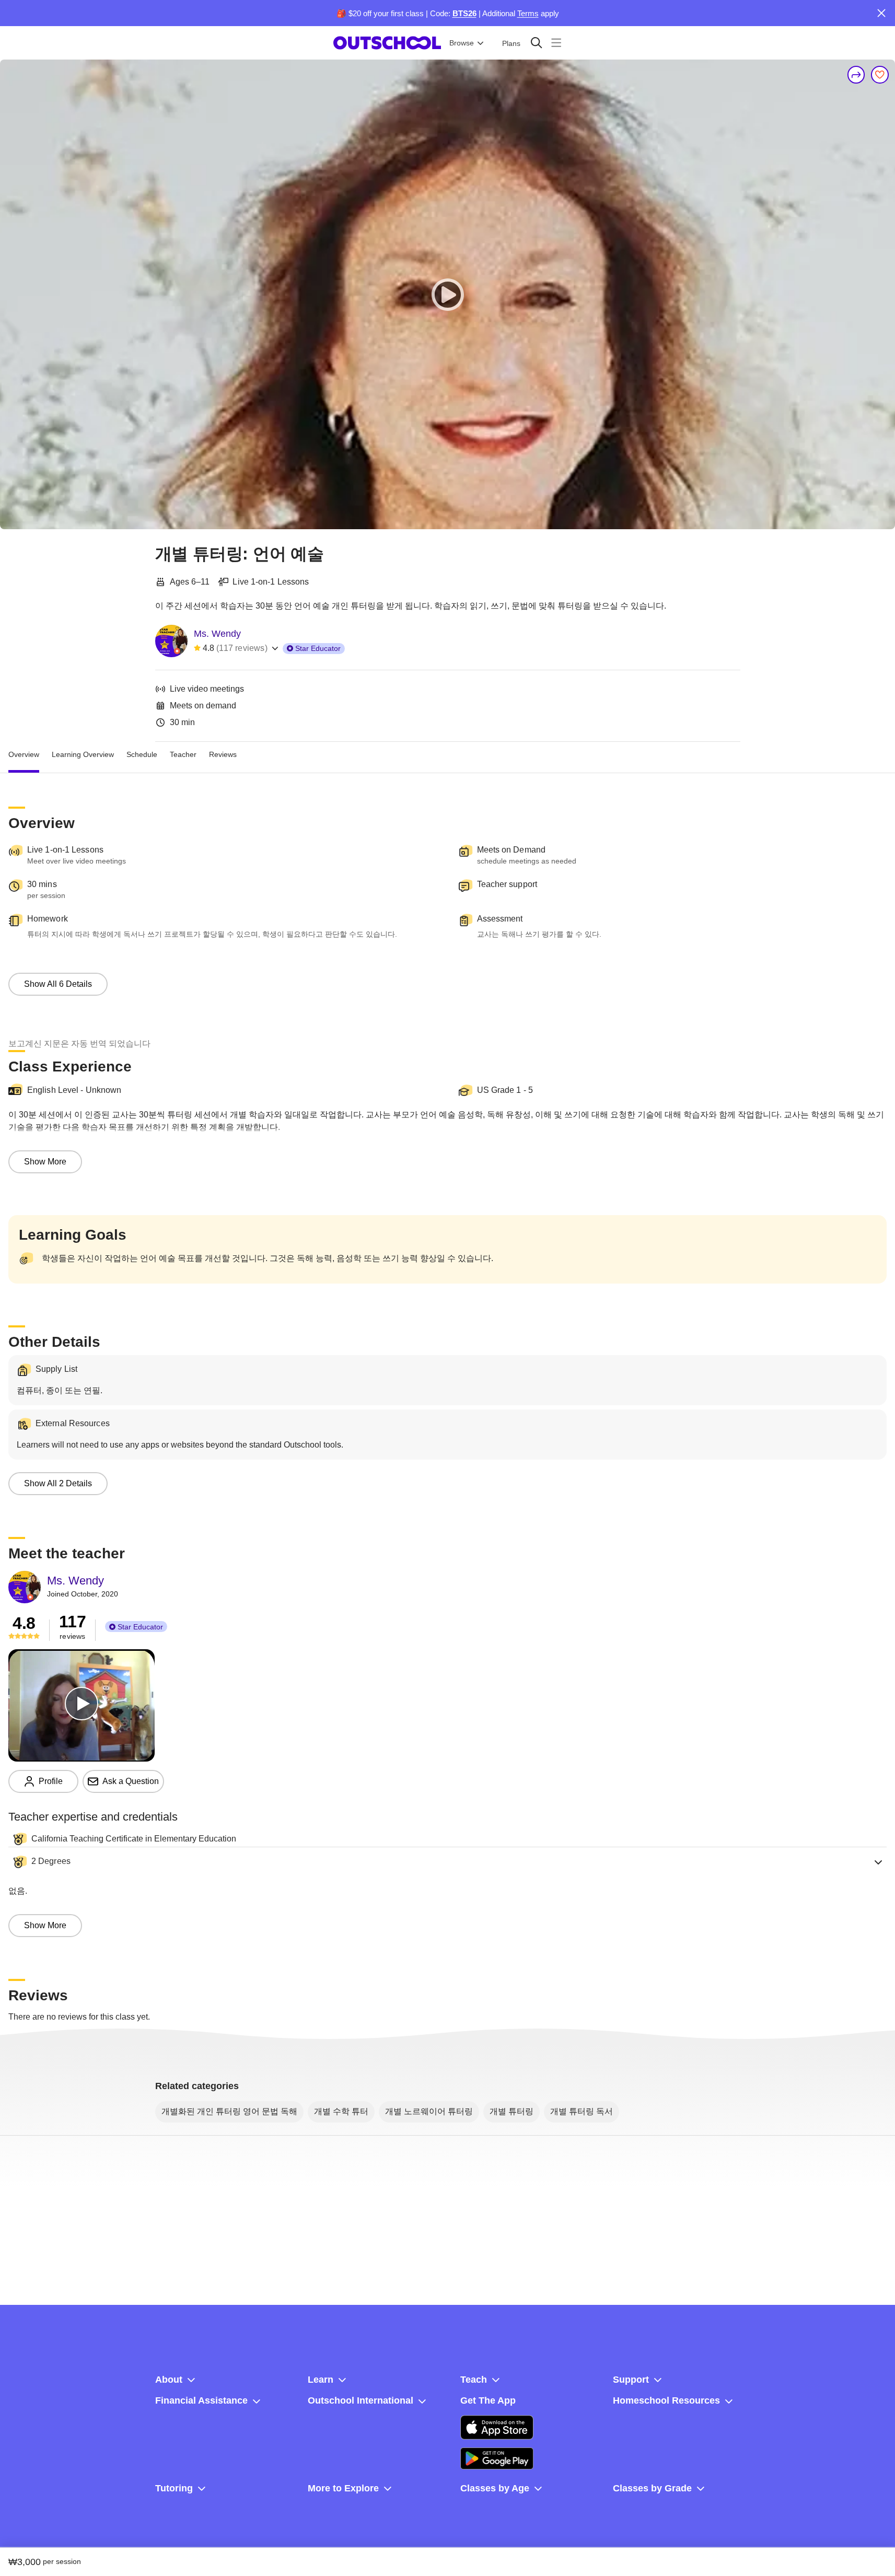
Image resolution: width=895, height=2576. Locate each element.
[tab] (24, 754)
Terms (528, 13)
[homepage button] (387, 43)
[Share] (856, 75)
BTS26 (464, 13)
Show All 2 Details (58, 1483)
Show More (45, 1162)
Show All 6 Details (58, 984)
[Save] (880, 75)
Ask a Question (131, 1781)
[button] (447, 1862)
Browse (462, 43)
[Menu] (556, 43)
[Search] (536, 43)
